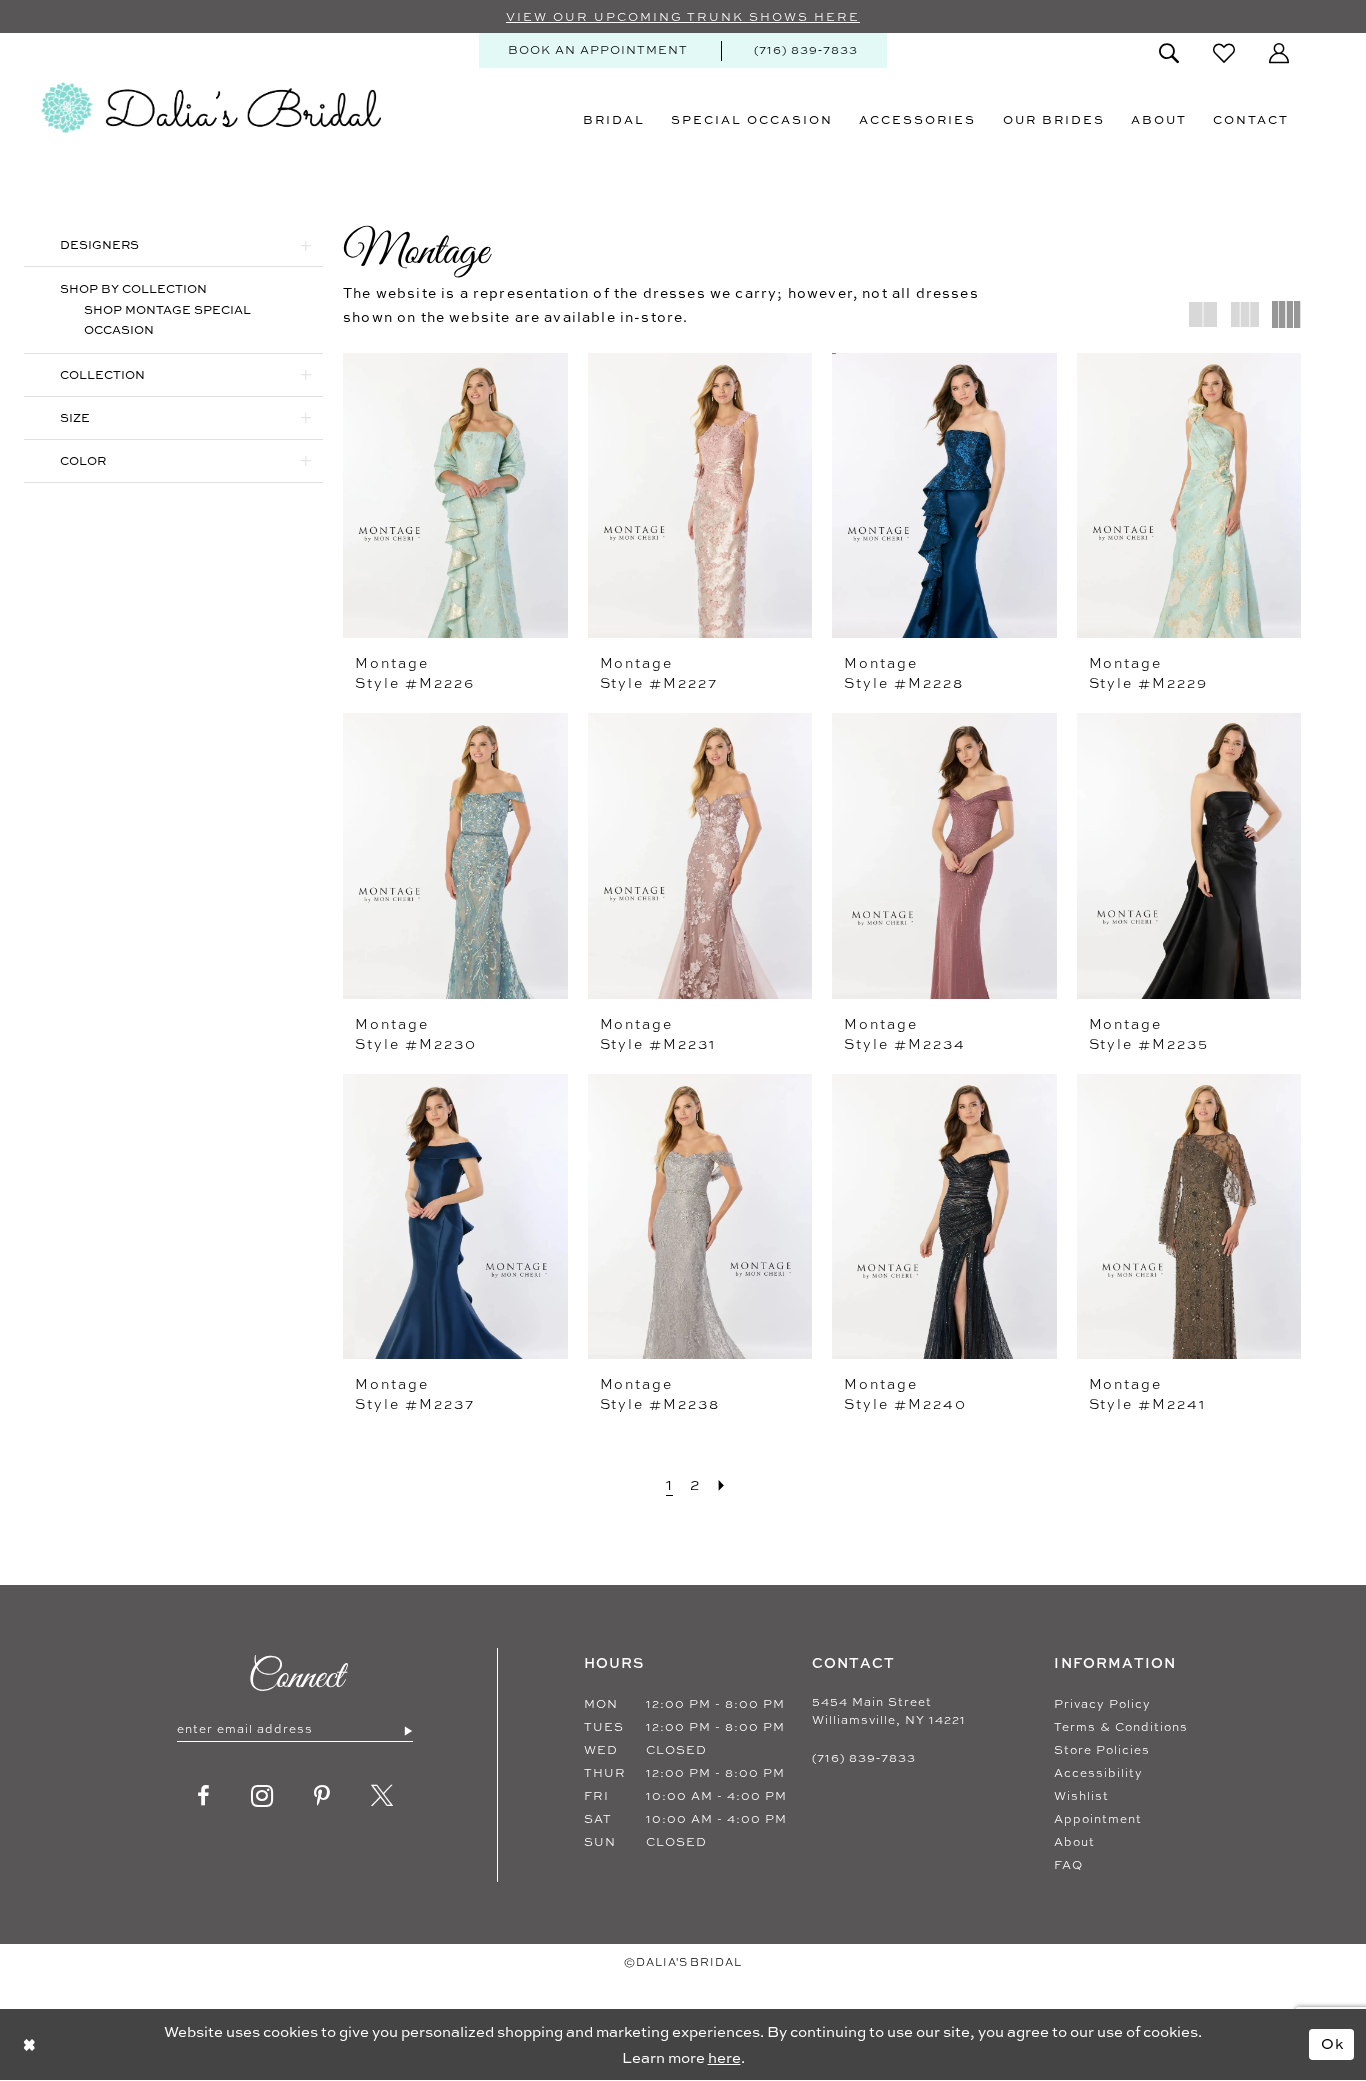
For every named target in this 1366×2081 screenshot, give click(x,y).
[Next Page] (722, 1484)
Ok (1333, 2043)
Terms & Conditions (1121, 1727)
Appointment (1098, 1819)
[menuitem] (598, 50)
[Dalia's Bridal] (211, 108)
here (724, 2057)
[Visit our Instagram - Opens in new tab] (262, 1796)
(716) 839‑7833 (864, 1758)
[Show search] (1169, 53)
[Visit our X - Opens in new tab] (382, 1796)
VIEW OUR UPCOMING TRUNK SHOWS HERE (683, 17)
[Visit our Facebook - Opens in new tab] (204, 1796)
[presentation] (455, 495)
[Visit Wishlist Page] (1224, 53)
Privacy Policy (1102, 1704)
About (1074, 1842)
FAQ (1068, 1865)
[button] (1279, 53)
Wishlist (1081, 1796)
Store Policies (1102, 1750)
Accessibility (1098, 1773)
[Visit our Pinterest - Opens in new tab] (322, 1796)
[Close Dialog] (29, 2044)
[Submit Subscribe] (407, 1730)
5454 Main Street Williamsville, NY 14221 (889, 1711)
